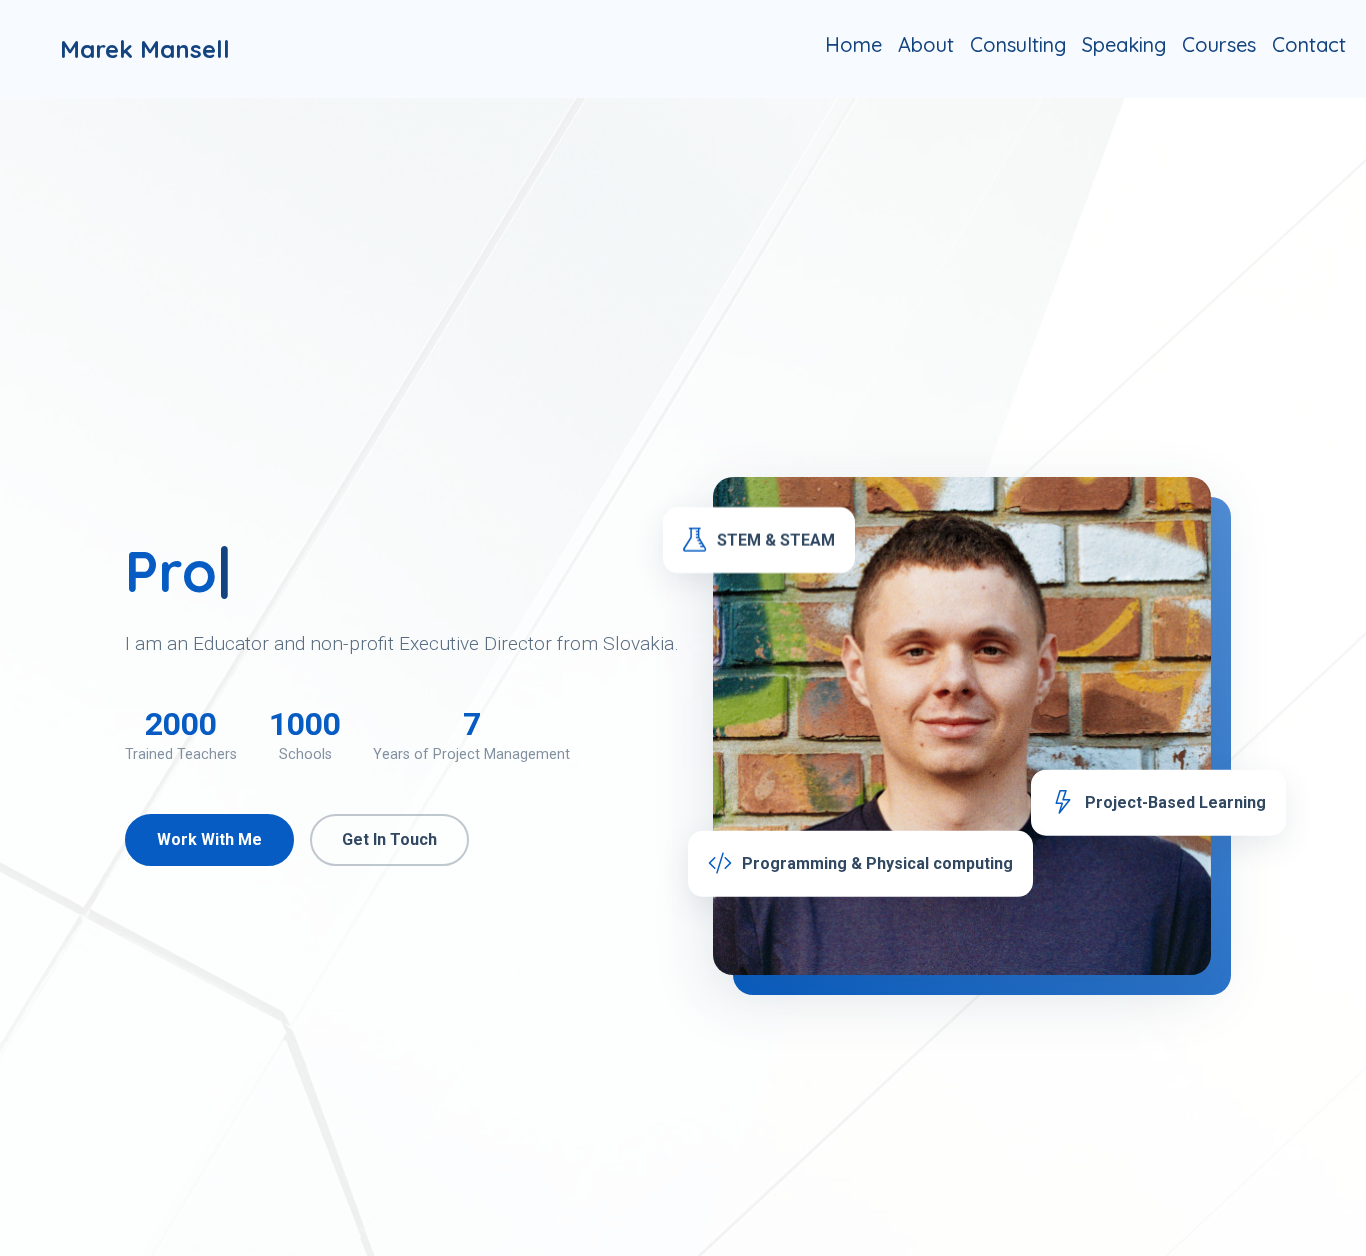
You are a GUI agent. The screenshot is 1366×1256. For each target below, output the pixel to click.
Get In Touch (389, 839)
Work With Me (209, 839)
